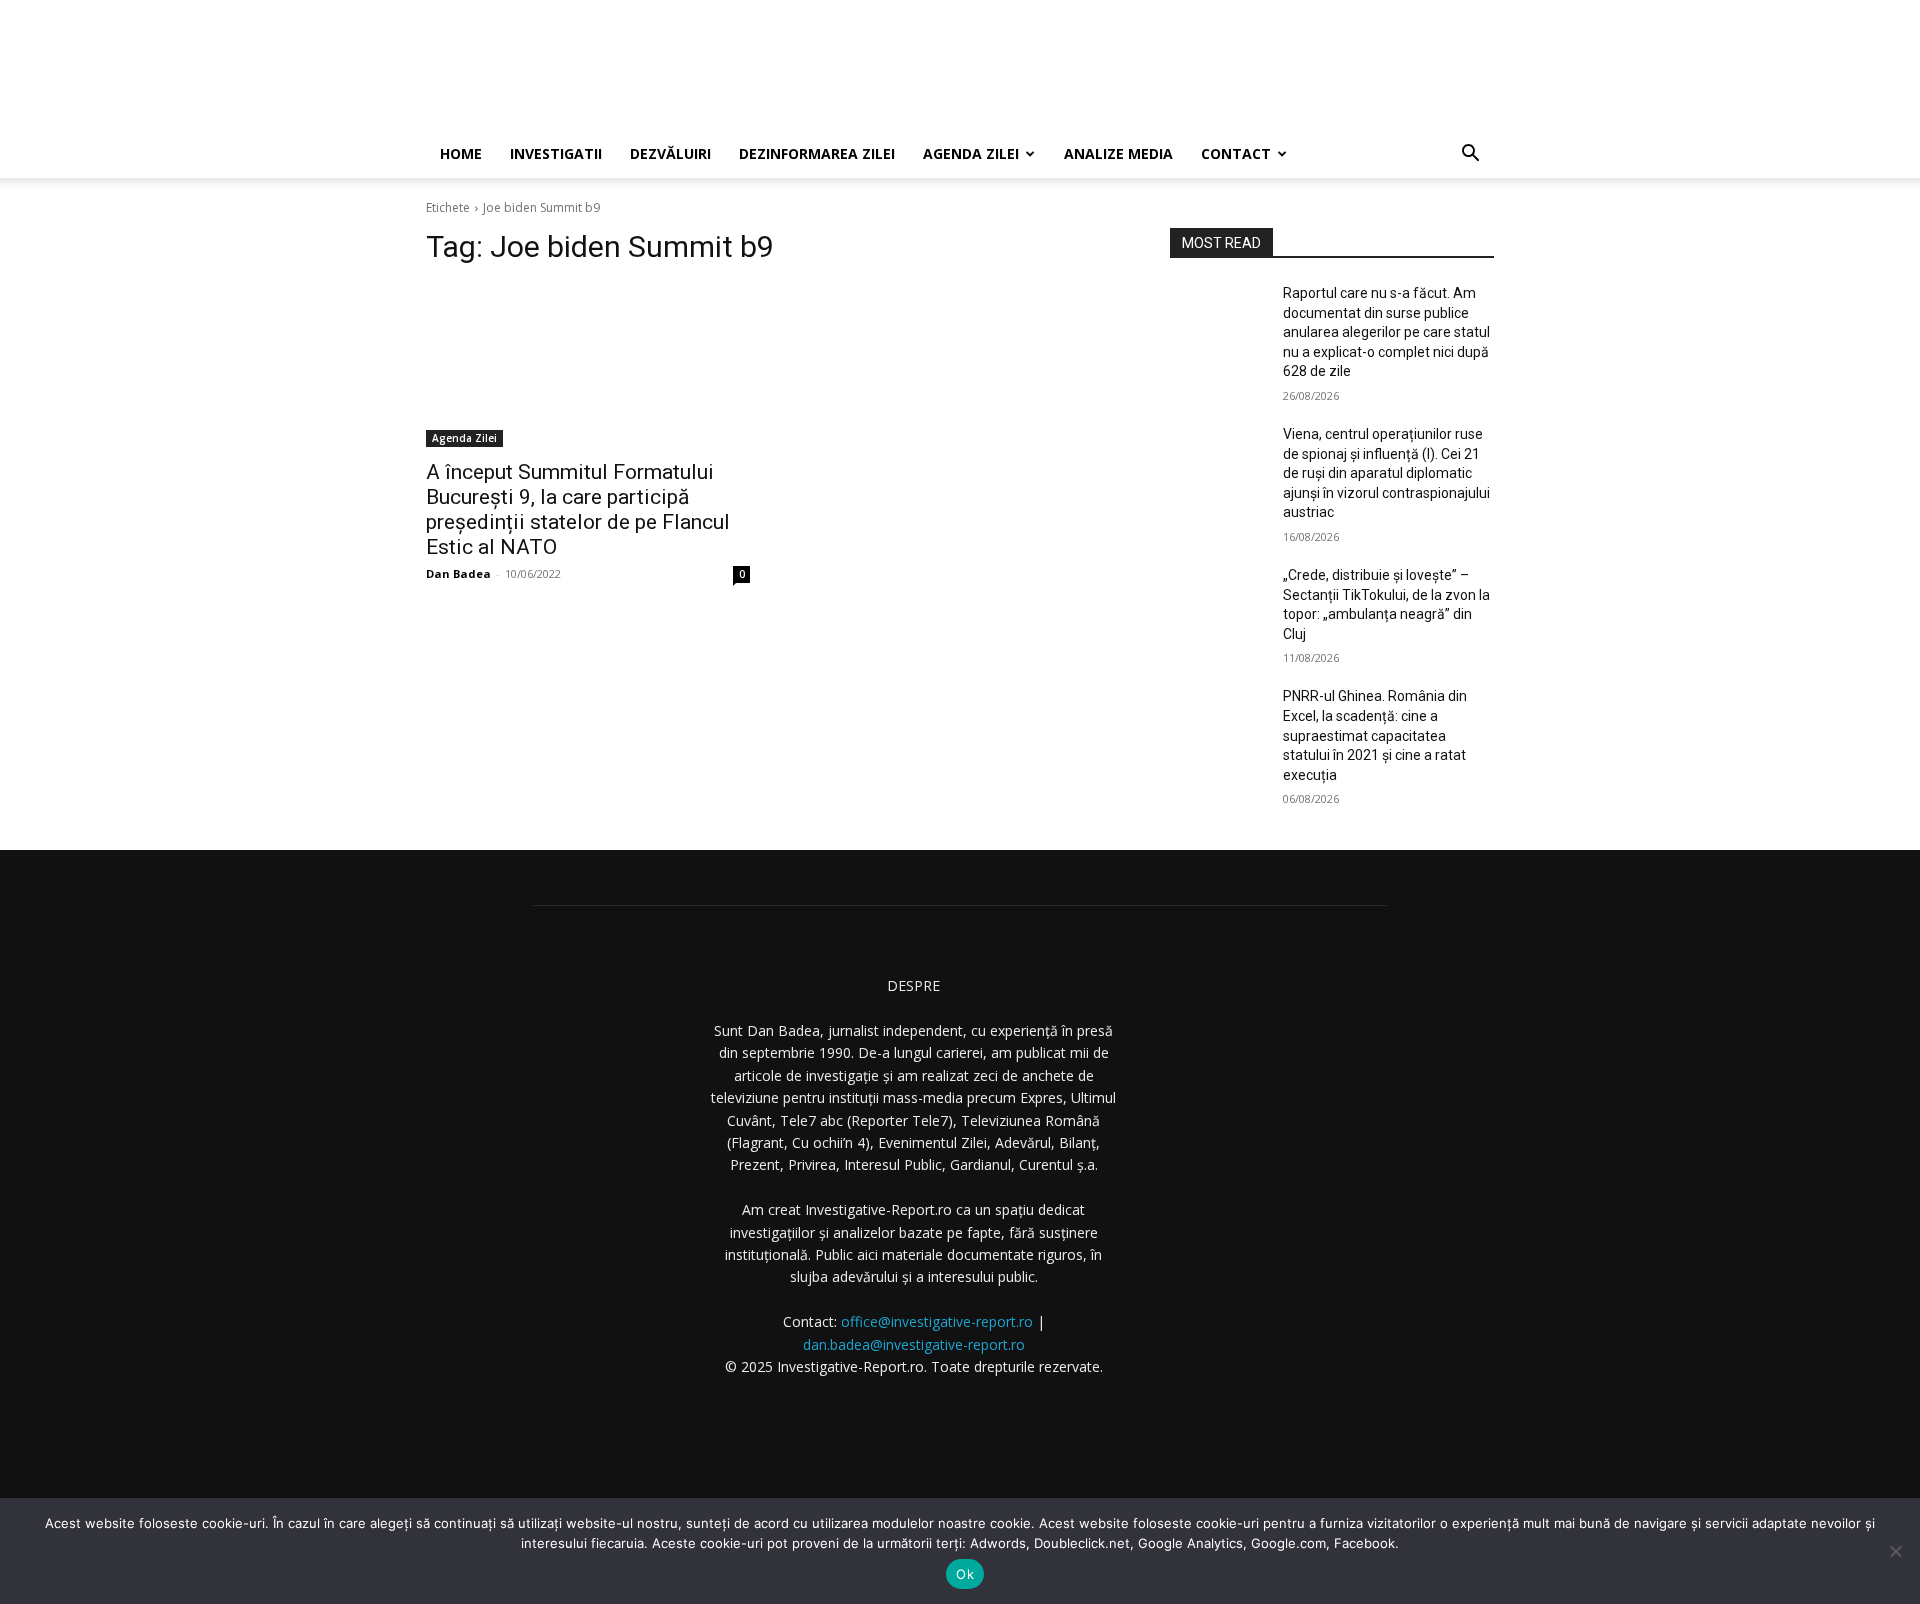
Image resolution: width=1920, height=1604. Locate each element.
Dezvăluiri (670, 153)
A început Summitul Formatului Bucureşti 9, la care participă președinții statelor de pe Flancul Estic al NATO (578, 509)
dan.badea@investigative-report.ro (914, 1344)
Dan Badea (458, 573)
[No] (1895, 1551)
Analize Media (1118, 153)
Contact (1236, 153)
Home (461, 153)
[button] (1470, 155)
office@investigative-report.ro (937, 1321)
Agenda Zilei (971, 153)
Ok (965, 1574)
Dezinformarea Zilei (817, 153)
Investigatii (556, 153)
